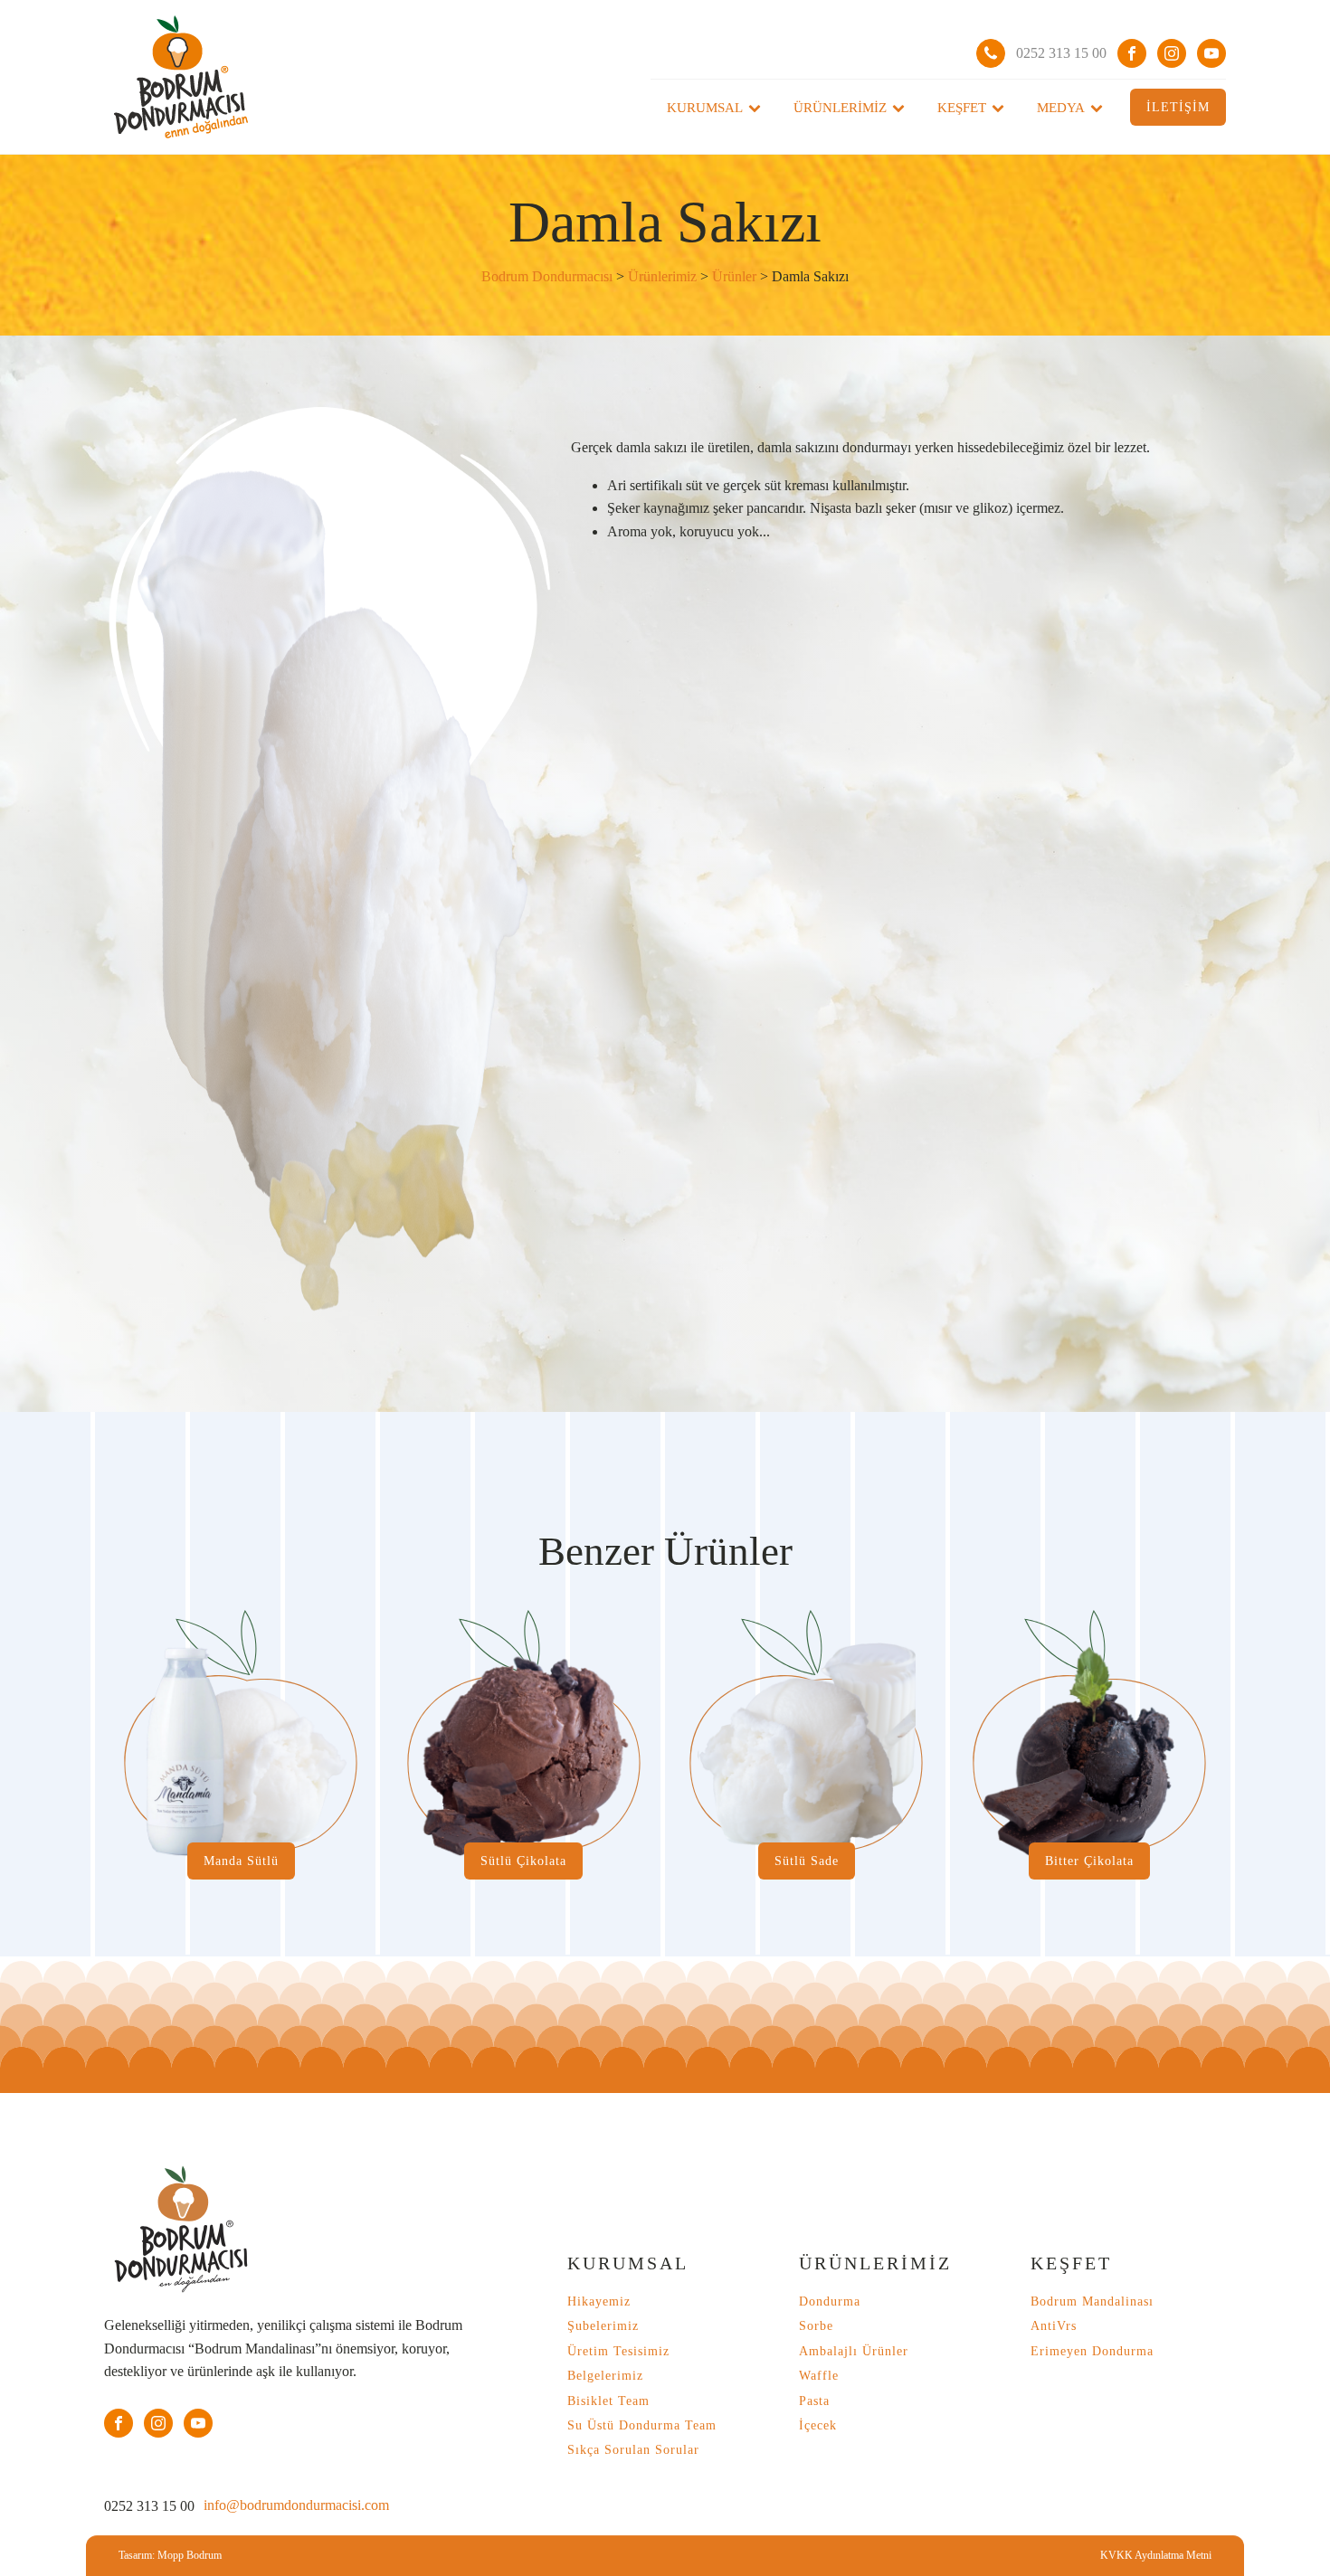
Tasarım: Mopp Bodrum (170, 2555)
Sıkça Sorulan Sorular (633, 2450)
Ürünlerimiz (840, 108)
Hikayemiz (599, 2301)
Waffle (819, 2376)
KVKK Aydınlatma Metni (1156, 2555)
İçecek (818, 2425)
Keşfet (962, 108)
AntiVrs (1054, 2326)
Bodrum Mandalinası (1092, 2301)
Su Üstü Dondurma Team (642, 2425)
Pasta (814, 2401)
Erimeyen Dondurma (1092, 2351)
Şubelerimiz (603, 2326)
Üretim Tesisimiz (618, 2351)
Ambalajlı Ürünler (854, 2351)
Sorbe (816, 2326)
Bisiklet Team (608, 2401)
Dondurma (830, 2301)
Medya (1061, 108)
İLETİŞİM (1178, 107)
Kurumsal (705, 108)
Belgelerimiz (605, 2376)
